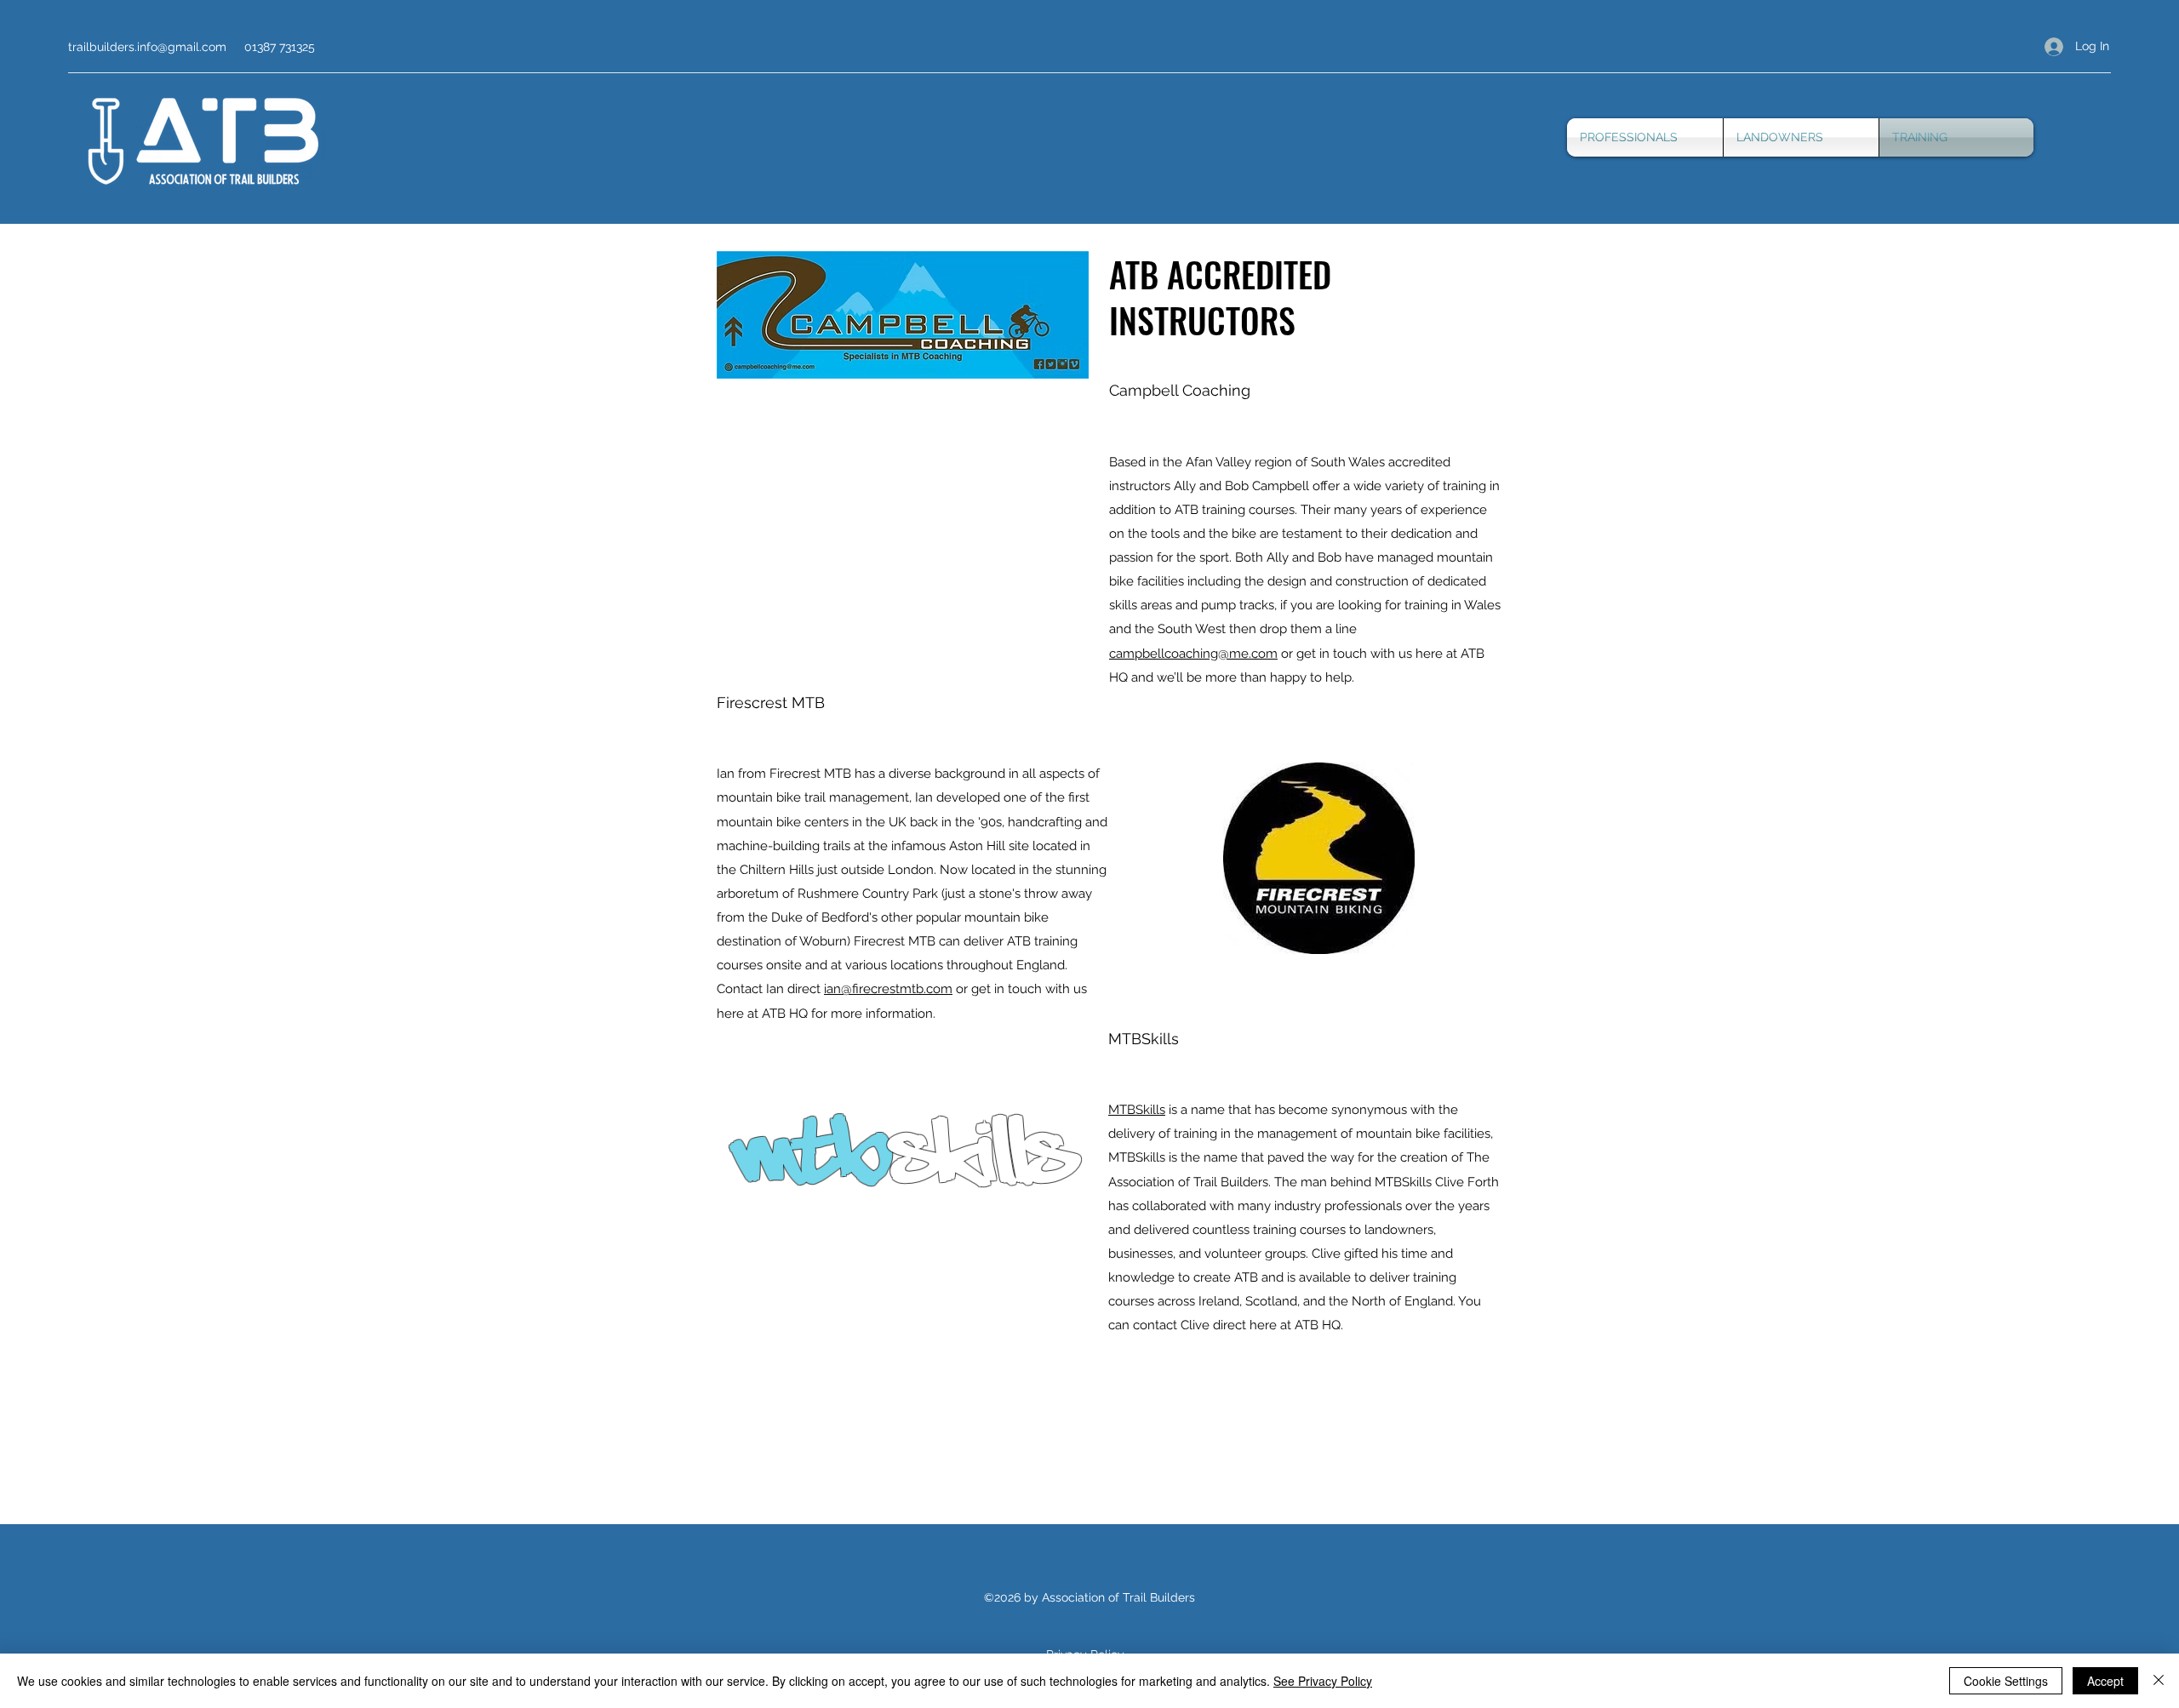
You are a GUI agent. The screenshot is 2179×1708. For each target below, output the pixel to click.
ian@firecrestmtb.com (888, 989)
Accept (2105, 1681)
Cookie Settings (2006, 1681)
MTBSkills (1137, 1110)
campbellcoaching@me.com (1193, 654)
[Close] (2159, 1681)
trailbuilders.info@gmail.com (147, 47)
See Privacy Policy (1323, 1681)
